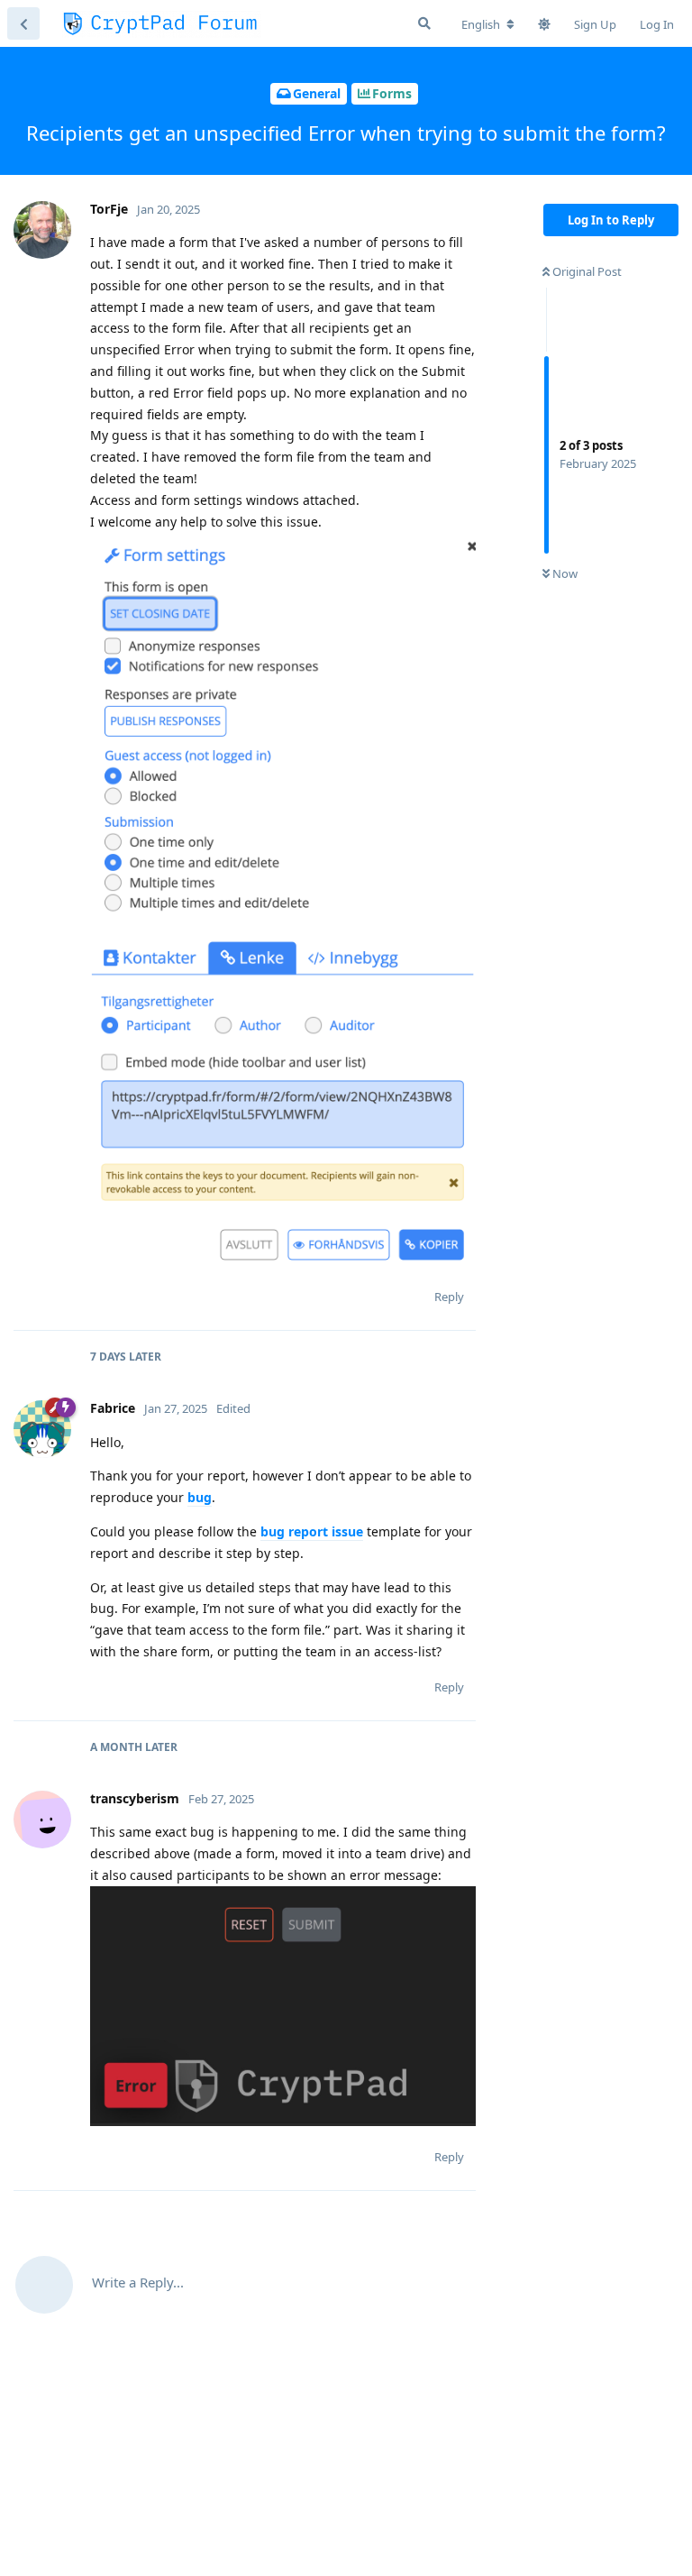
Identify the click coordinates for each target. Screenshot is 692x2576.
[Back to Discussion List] (23, 23)
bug (200, 1497)
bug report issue (312, 1531)
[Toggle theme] (544, 24)
